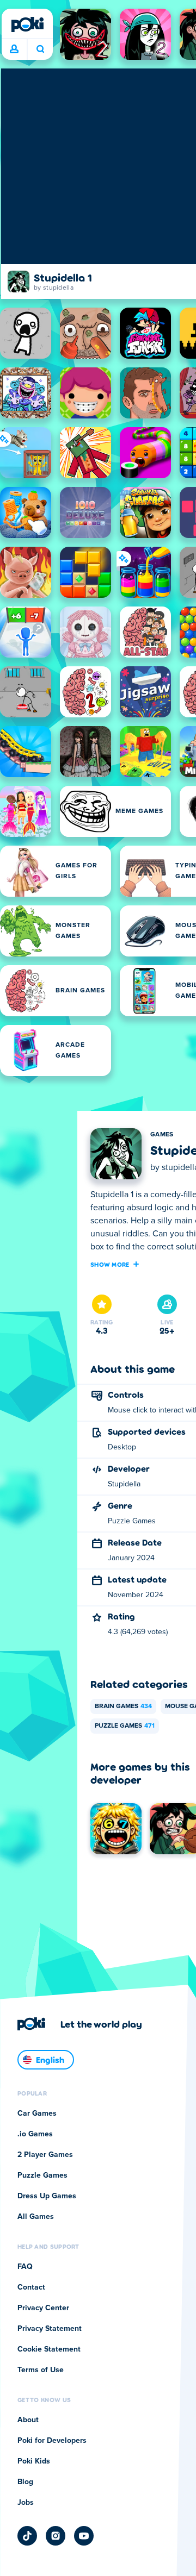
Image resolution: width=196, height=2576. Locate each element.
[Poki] (27, 24)
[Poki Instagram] (56, 2536)
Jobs (26, 2503)
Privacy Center (43, 2308)
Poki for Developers (52, 2441)
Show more (110, 1264)
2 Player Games (45, 2155)
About (28, 2420)
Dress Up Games (47, 2196)
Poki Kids (34, 2461)
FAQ (25, 2267)
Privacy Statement (50, 2329)
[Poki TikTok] (27, 2536)
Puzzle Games (125, 1726)
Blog (25, 2482)
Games (162, 1135)
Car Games (37, 2114)
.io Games (35, 2134)
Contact (31, 2287)
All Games (36, 2217)
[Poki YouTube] (84, 2536)
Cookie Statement (49, 2349)
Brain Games (123, 1706)
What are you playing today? (40, 49)
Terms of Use (41, 2370)
